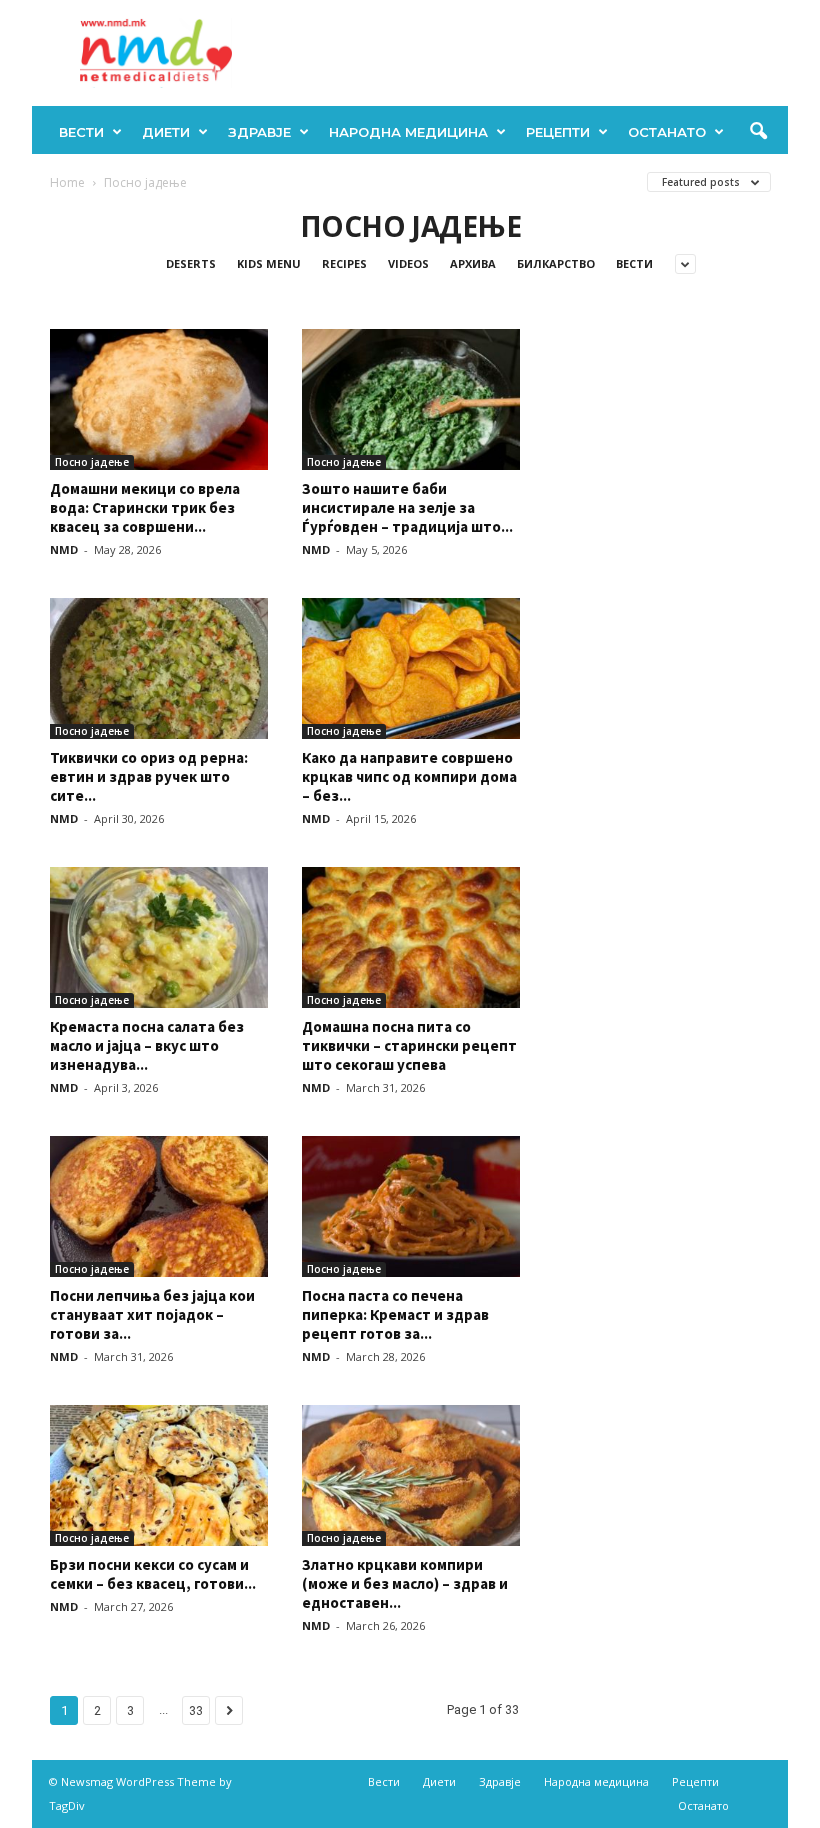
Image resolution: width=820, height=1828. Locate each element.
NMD (64, 549)
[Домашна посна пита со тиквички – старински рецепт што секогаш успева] (411, 937)
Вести (81, 132)
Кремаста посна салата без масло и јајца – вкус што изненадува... (147, 1045)
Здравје (259, 132)
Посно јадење (92, 462)
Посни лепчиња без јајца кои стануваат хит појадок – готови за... (152, 1314)
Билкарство (556, 263)
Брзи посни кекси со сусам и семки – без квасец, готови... (153, 1574)
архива (473, 263)
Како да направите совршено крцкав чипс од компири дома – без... (409, 776)
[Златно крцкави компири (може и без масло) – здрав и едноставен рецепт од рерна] (411, 1475)
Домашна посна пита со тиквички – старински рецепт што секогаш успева (409, 1045)
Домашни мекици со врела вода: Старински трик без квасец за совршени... (145, 507)
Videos (408, 263)
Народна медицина (408, 132)
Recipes (344, 263)
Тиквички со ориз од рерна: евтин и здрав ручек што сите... (149, 776)
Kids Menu (269, 263)
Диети (166, 132)
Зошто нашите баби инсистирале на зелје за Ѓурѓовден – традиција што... (407, 507)
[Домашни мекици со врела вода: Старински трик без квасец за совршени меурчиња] (159, 399)
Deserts (191, 263)
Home (67, 182)
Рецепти (558, 132)
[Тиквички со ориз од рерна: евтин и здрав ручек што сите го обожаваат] (159, 668)
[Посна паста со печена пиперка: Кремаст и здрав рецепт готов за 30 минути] (411, 1206)
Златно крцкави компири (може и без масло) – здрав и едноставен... (405, 1583)
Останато (667, 132)
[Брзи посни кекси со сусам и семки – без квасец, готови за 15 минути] (159, 1475)
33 (196, 1710)
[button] (758, 132)
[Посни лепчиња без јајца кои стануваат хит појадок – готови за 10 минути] (159, 1206)
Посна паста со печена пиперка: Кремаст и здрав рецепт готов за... (395, 1314)
